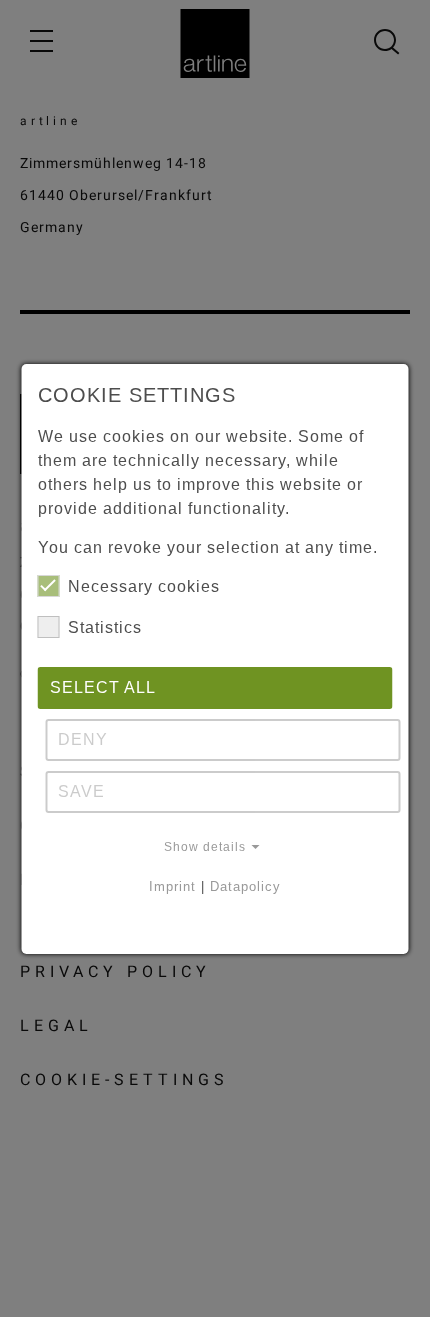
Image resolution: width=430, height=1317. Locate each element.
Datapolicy (245, 886)
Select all (103, 687)
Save (81, 791)
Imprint (172, 886)
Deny (83, 739)
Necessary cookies (144, 586)
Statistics (105, 627)
